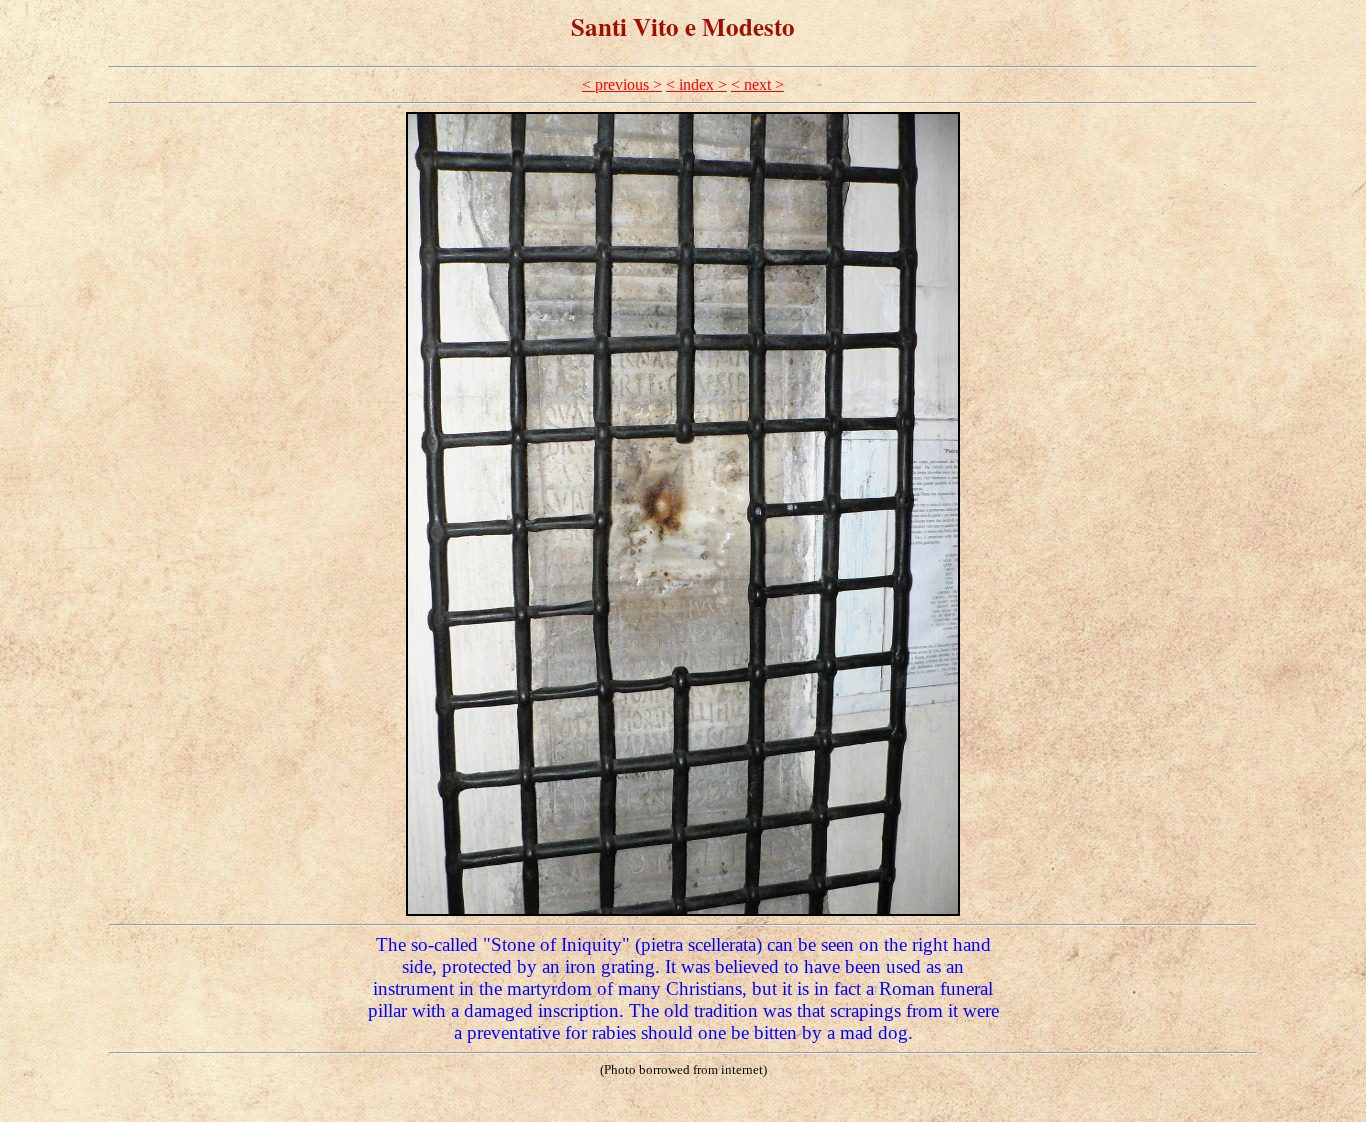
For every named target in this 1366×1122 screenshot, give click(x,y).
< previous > (622, 84)
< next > (757, 84)
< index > (696, 84)
